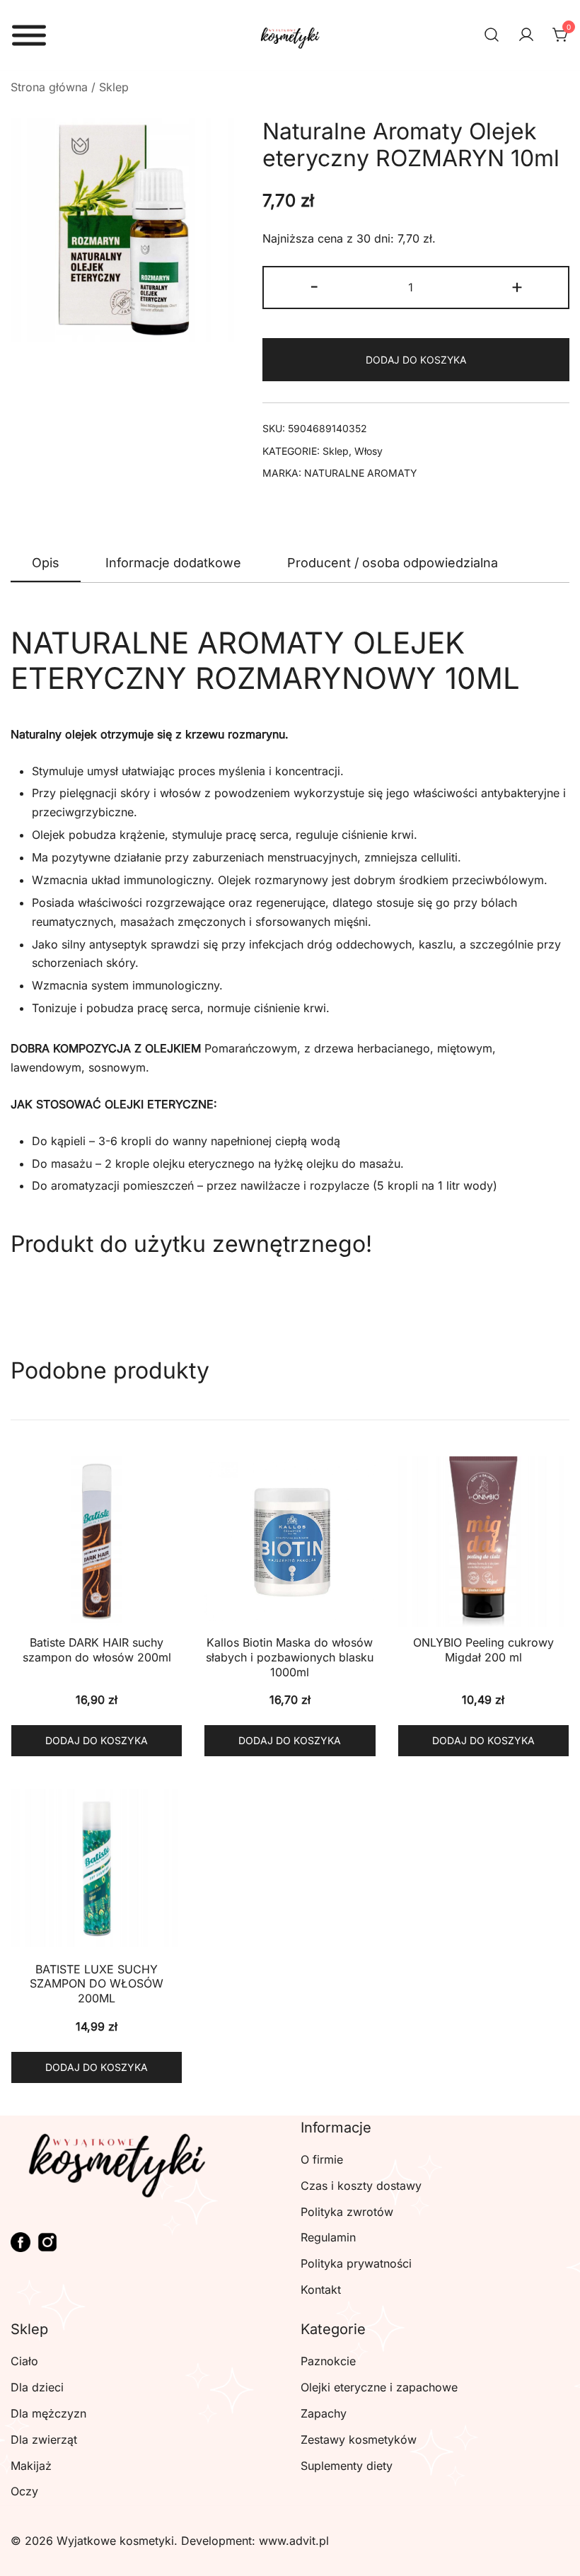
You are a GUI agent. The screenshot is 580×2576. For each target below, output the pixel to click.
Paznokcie (328, 2361)
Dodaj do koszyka (416, 360)
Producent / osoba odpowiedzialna (393, 563)
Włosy (369, 451)
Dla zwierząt (44, 2439)
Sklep (114, 87)
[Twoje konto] (526, 35)
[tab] (46, 564)
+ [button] (517, 286)
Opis (46, 563)
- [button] (314, 286)
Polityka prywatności (356, 2263)
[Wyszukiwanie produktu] (492, 35)
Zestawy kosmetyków (359, 2439)
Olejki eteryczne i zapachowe (379, 2387)
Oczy (24, 2491)
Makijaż (31, 2466)
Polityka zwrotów (347, 2212)
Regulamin (328, 2237)
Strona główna (49, 87)
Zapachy (324, 2413)
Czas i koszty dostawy (361, 2186)
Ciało (24, 2361)
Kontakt (321, 2290)
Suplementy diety (347, 2466)
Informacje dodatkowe (173, 563)
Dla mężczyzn (48, 2413)
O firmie (322, 2159)
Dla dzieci (37, 2387)
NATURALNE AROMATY (361, 473)
